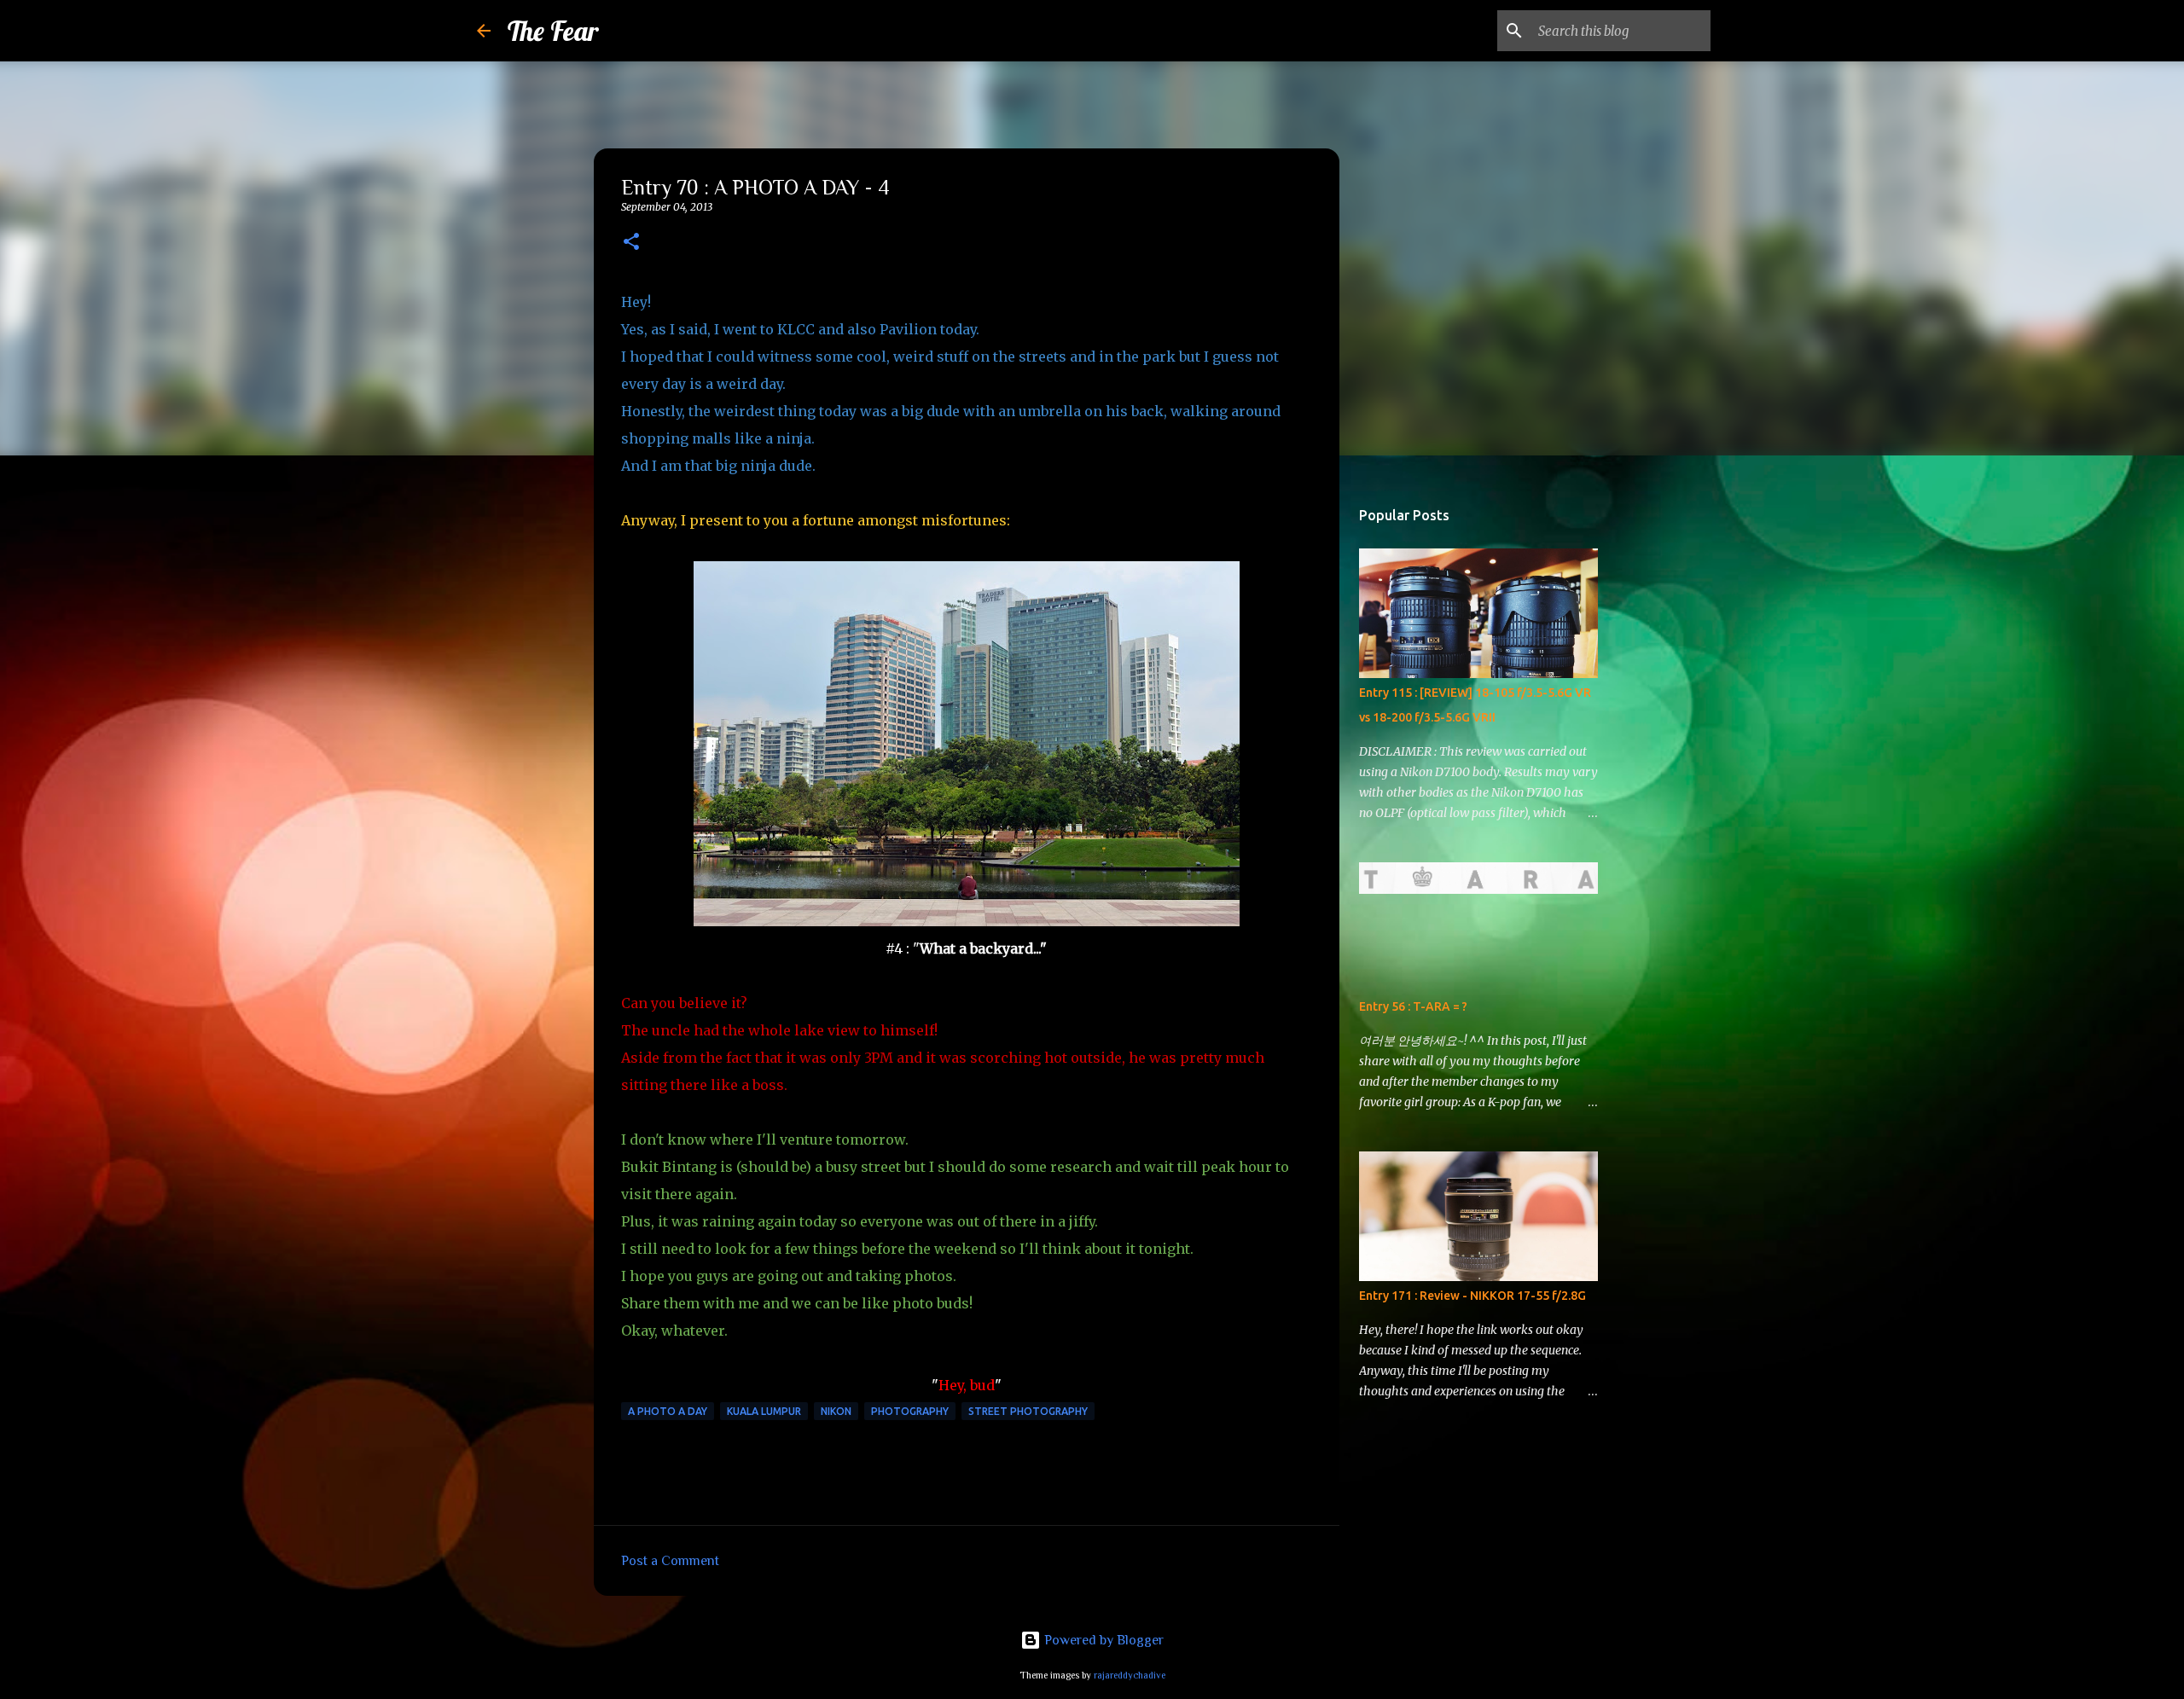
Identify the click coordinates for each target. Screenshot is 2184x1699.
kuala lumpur (764, 1411)
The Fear (553, 31)
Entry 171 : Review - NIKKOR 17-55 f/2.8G (1472, 1296)
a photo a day (668, 1411)
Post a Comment (670, 1561)
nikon (836, 1411)
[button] (631, 243)
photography (910, 1411)
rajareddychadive (1130, 1675)
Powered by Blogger (1102, 1640)
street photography (1028, 1411)
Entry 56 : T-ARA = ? (1413, 1006)
